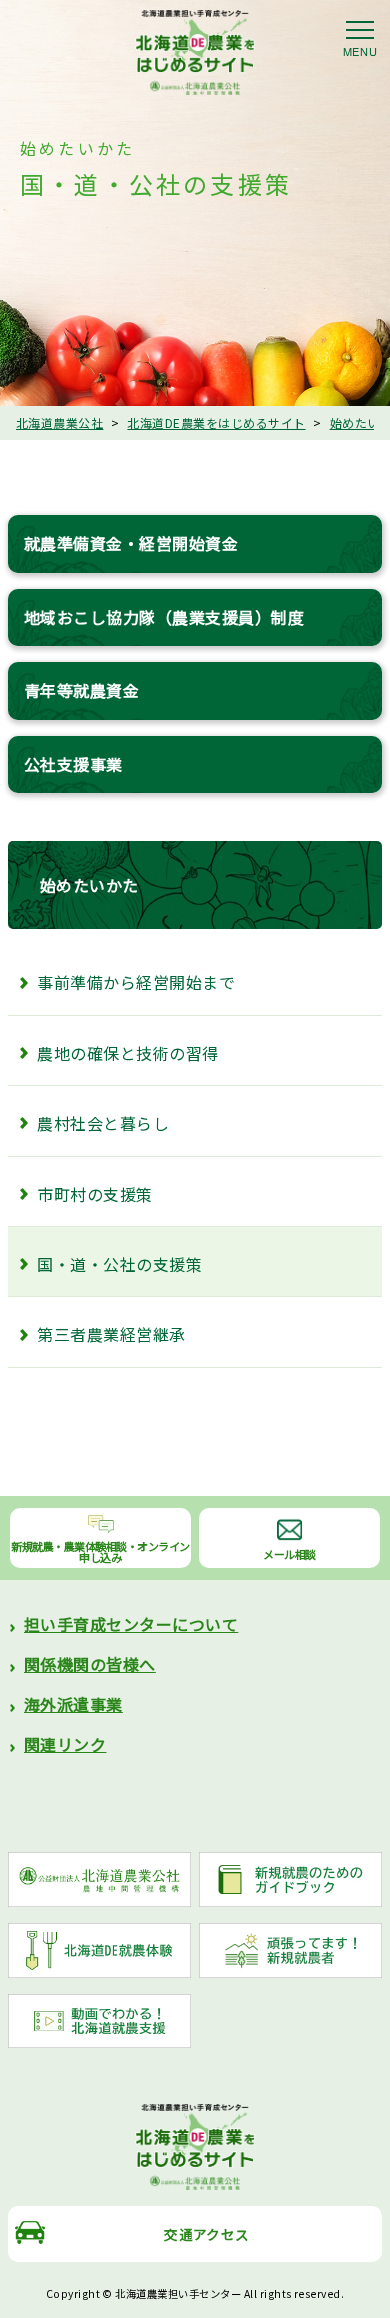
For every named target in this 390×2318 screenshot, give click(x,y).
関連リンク (65, 1744)
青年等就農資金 (81, 690)
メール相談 (289, 1554)
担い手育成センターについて (131, 1624)
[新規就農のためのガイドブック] (290, 1879)
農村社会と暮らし (103, 1123)
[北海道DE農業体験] (99, 1950)
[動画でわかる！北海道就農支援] (99, 2021)
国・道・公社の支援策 (119, 1264)
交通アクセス (207, 2234)
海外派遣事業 (73, 1704)
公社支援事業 (73, 764)
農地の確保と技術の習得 (127, 1053)
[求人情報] (290, 1950)
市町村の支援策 (94, 1194)
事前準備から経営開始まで (136, 982)
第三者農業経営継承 (111, 1334)
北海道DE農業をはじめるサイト (216, 422)
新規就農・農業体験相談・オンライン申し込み (100, 1551)
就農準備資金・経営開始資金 (131, 543)
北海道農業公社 (59, 422)
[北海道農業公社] (99, 1879)
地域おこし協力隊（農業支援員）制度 (164, 617)
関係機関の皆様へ (90, 1664)
